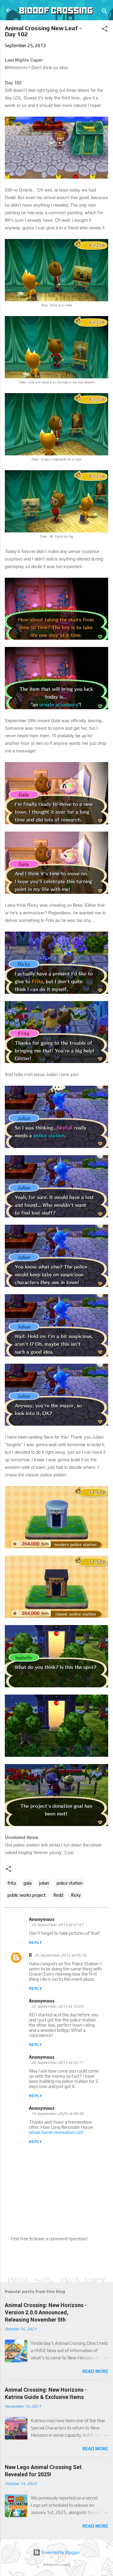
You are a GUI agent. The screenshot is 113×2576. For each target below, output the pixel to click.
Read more (95, 2371)
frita (12, 1883)
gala (28, 1883)
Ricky (76, 1895)
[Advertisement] (59, 2259)
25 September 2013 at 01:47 (57, 1925)
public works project (27, 1895)
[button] (105, 30)
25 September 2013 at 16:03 (57, 2006)
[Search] (105, 12)
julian (44, 1883)
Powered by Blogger (60, 2552)
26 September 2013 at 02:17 (57, 2062)
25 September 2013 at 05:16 (60, 1955)
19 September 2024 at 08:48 (57, 2114)
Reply (35, 1942)
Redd (58, 1895)
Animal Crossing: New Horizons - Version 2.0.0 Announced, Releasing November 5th (46, 2312)
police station (70, 1883)
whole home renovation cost (56, 2132)
